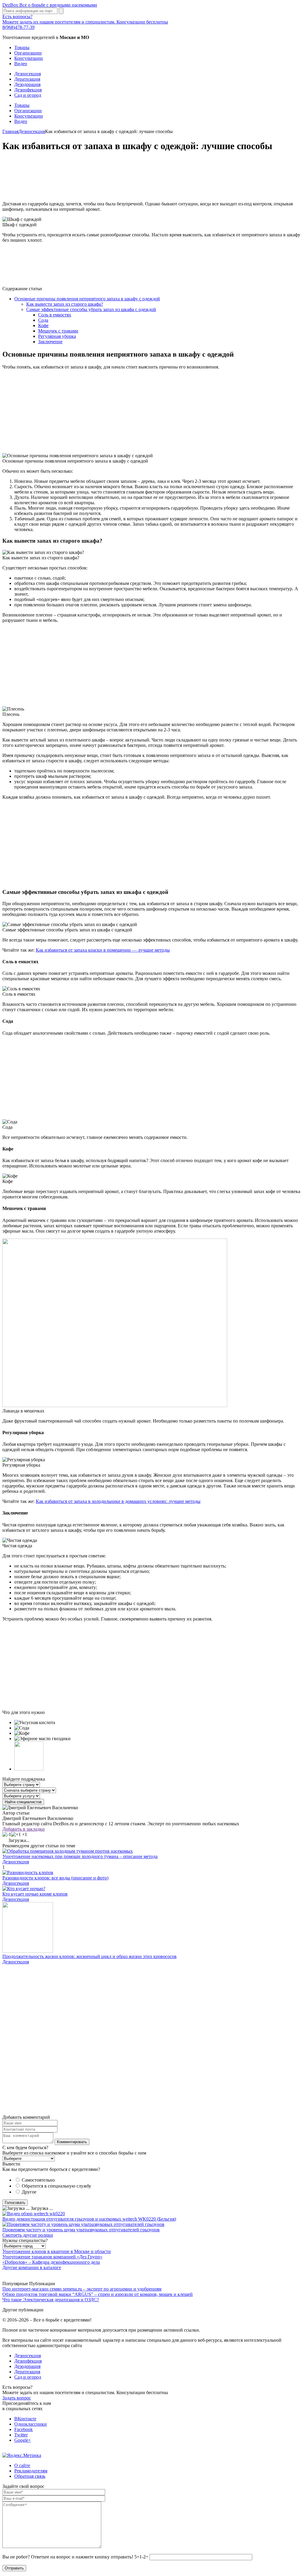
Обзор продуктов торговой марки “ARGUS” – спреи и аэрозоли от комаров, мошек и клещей (98, 2294)
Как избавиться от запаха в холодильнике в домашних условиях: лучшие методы (118, 1501)
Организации (28, 53)
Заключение (50, 342)
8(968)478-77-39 (18, 27)
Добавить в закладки (24, 1829)
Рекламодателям (31, 2471)
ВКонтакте (25, 2419)
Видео (21, 64)
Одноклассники (31, 2424)
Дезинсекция (28, 74)
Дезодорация (27, 84)
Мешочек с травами (58, 331)
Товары (22, 47)
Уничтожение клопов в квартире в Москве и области (57, 2251)
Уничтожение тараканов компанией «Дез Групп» (52, 2257)
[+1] (16, 1835)
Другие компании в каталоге (32, 2267)
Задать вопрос (17, 2398)
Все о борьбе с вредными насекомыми (50, 5)
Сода (43, 320)
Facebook (24, 2429)
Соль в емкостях (55, 315)
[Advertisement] (152, 177)
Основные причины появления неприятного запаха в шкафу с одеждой (87, 299)
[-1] (7, 1835)
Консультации (29, 58)
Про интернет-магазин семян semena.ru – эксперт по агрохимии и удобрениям (82, 2289)
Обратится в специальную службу (56, 2186)
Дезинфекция (28, 90)
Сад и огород (28, 95)
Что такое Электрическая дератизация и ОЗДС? (51, 2300)
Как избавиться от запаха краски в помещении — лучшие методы (103, 950)
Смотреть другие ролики (28, 2235)
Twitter (21, 2435)
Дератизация (27, 79)
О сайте (22, 2465)
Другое (29, 2192)
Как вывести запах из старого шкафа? (65, 304)
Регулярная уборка (57, 336)
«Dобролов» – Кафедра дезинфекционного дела (51, 2262)
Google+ (23, 2440)
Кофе (43, 325)
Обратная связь (30, 2476)
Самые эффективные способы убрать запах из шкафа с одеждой (91, 309)
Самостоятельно (38, 2180)
